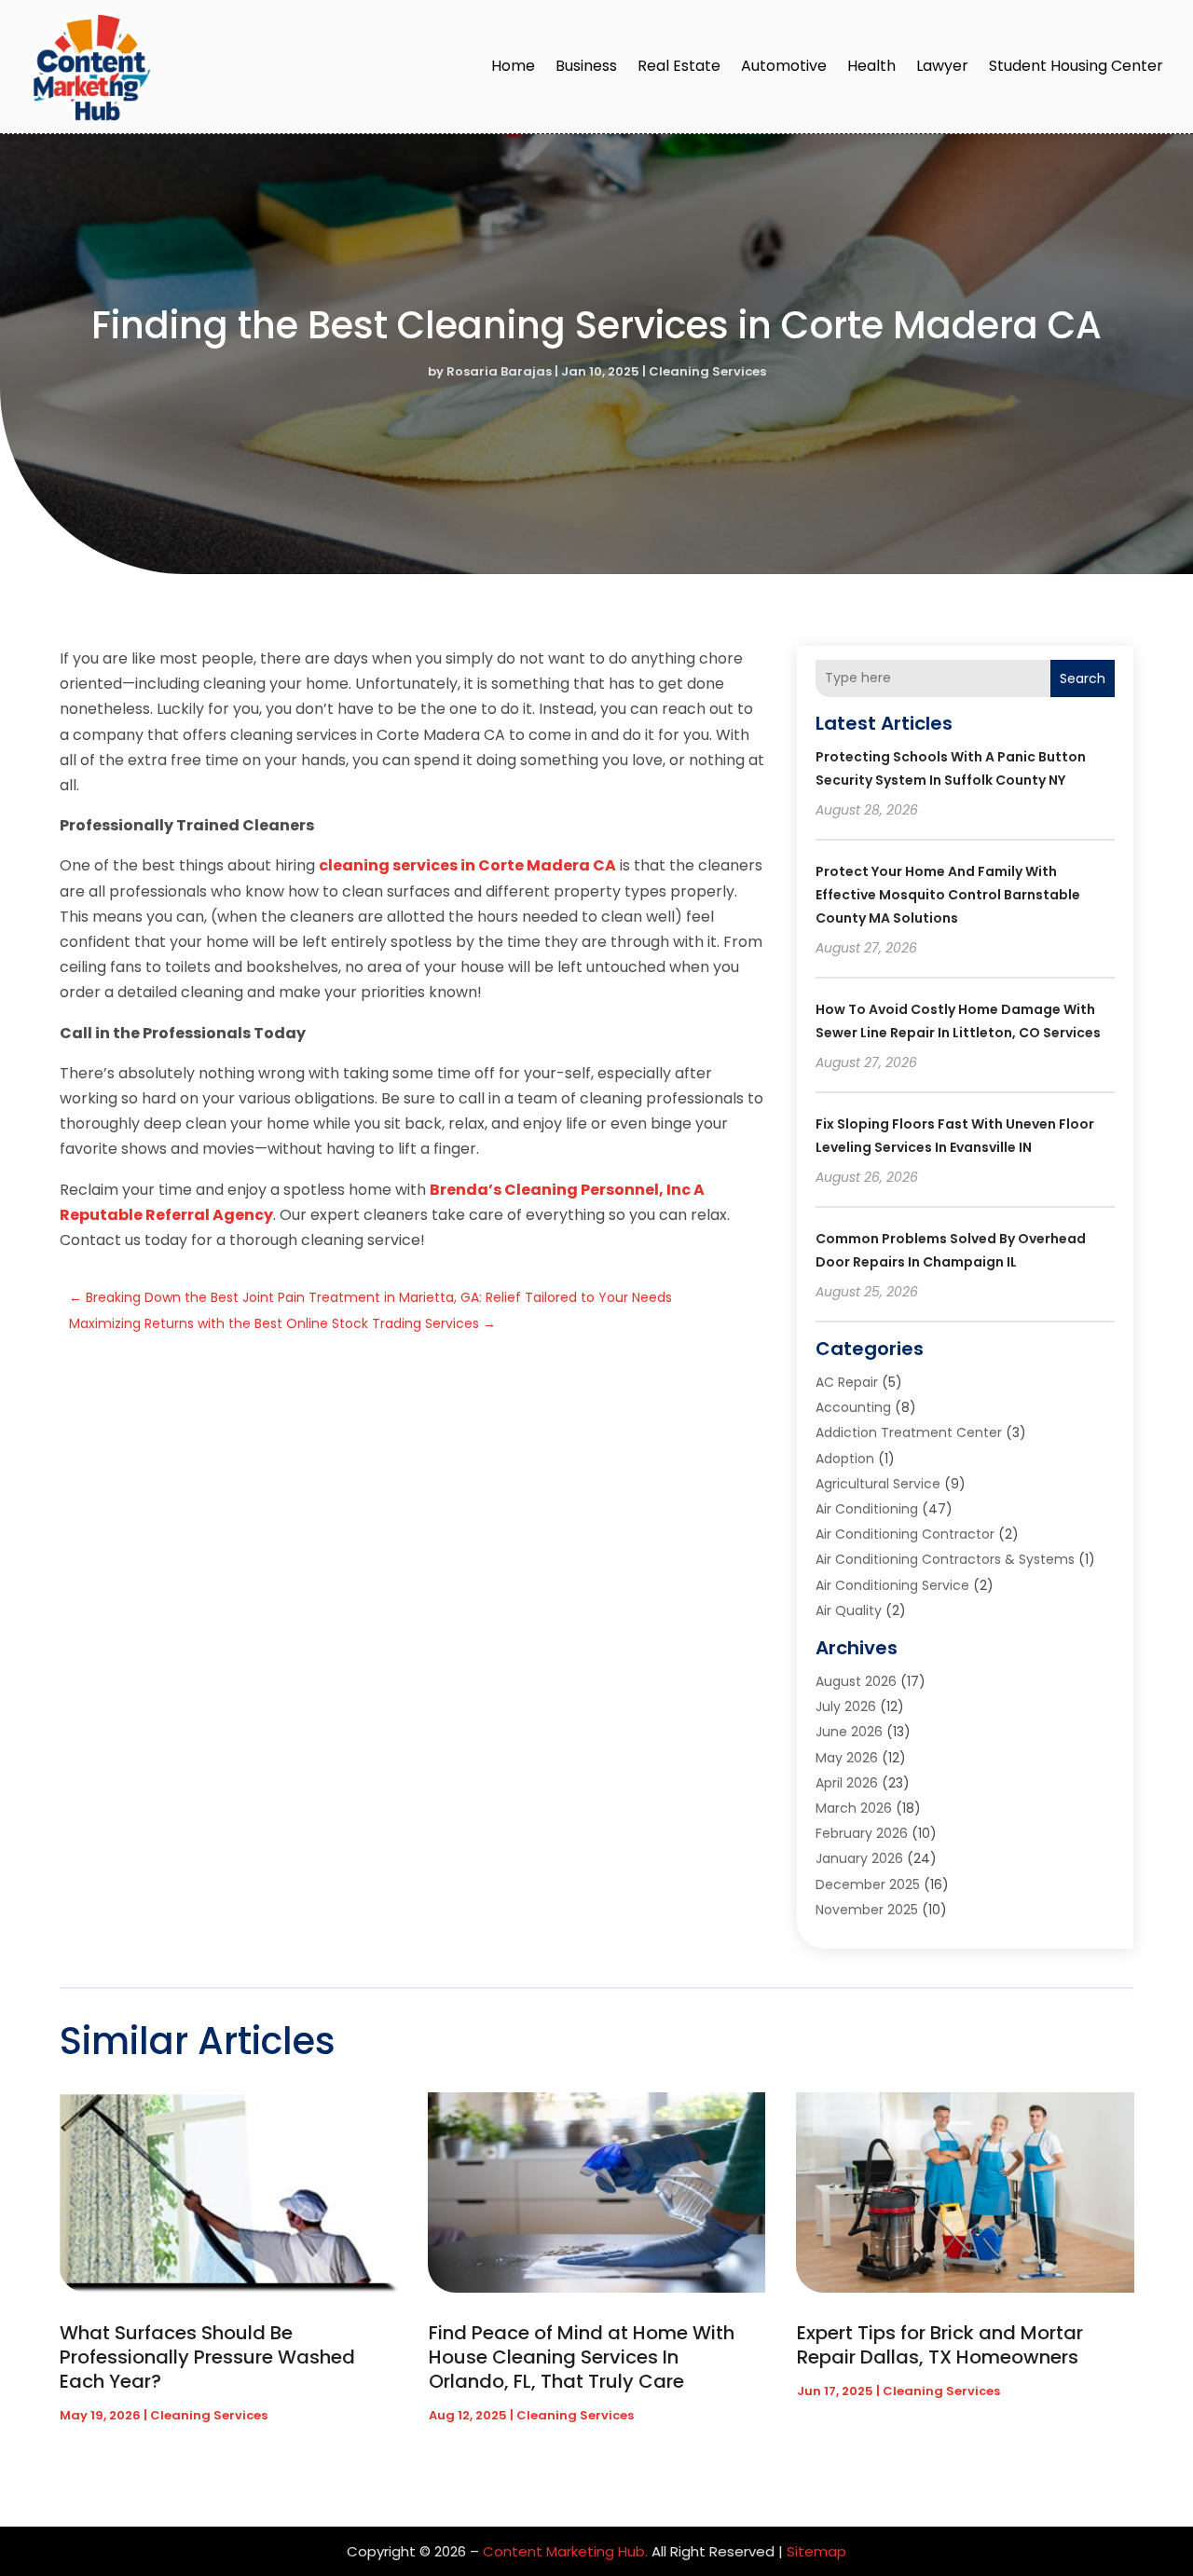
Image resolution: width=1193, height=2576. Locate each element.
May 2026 (847, 1758)
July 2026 (846, 1706)
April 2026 (847, 1783)
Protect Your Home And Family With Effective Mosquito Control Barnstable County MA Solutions (948, 895)
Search (1083, 678)
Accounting (853, 1407)
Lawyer (942, 66)
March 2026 (854, 1808)
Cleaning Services (707, 371)
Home (513, 66)
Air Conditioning (867, 1509)
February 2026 (862, 1833)
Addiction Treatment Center (909, 1432)
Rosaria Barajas (499, 371)
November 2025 (867, 1910)
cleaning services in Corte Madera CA (467, 865)
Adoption (845, 1459)
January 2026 (859, 1858)
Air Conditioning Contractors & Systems (945, 1559)
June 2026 (849, 1732)
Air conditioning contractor (905, 1534)
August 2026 (856, 1681)
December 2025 (868, 1884)
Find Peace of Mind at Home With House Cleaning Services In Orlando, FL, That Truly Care (582, 2357)
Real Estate (679, 66)
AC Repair (847, 1382)
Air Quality (849, 1610)
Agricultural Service (878, 1484)
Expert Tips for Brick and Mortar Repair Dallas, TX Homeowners (940, 2345)
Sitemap (816, 2551)
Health (871, 66)
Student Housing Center (1076, 66)
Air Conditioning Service (892, 1585)
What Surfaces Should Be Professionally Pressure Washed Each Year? (207, 2357)
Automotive (784, 66)
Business (586, 66)
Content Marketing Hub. (565, 2551)
